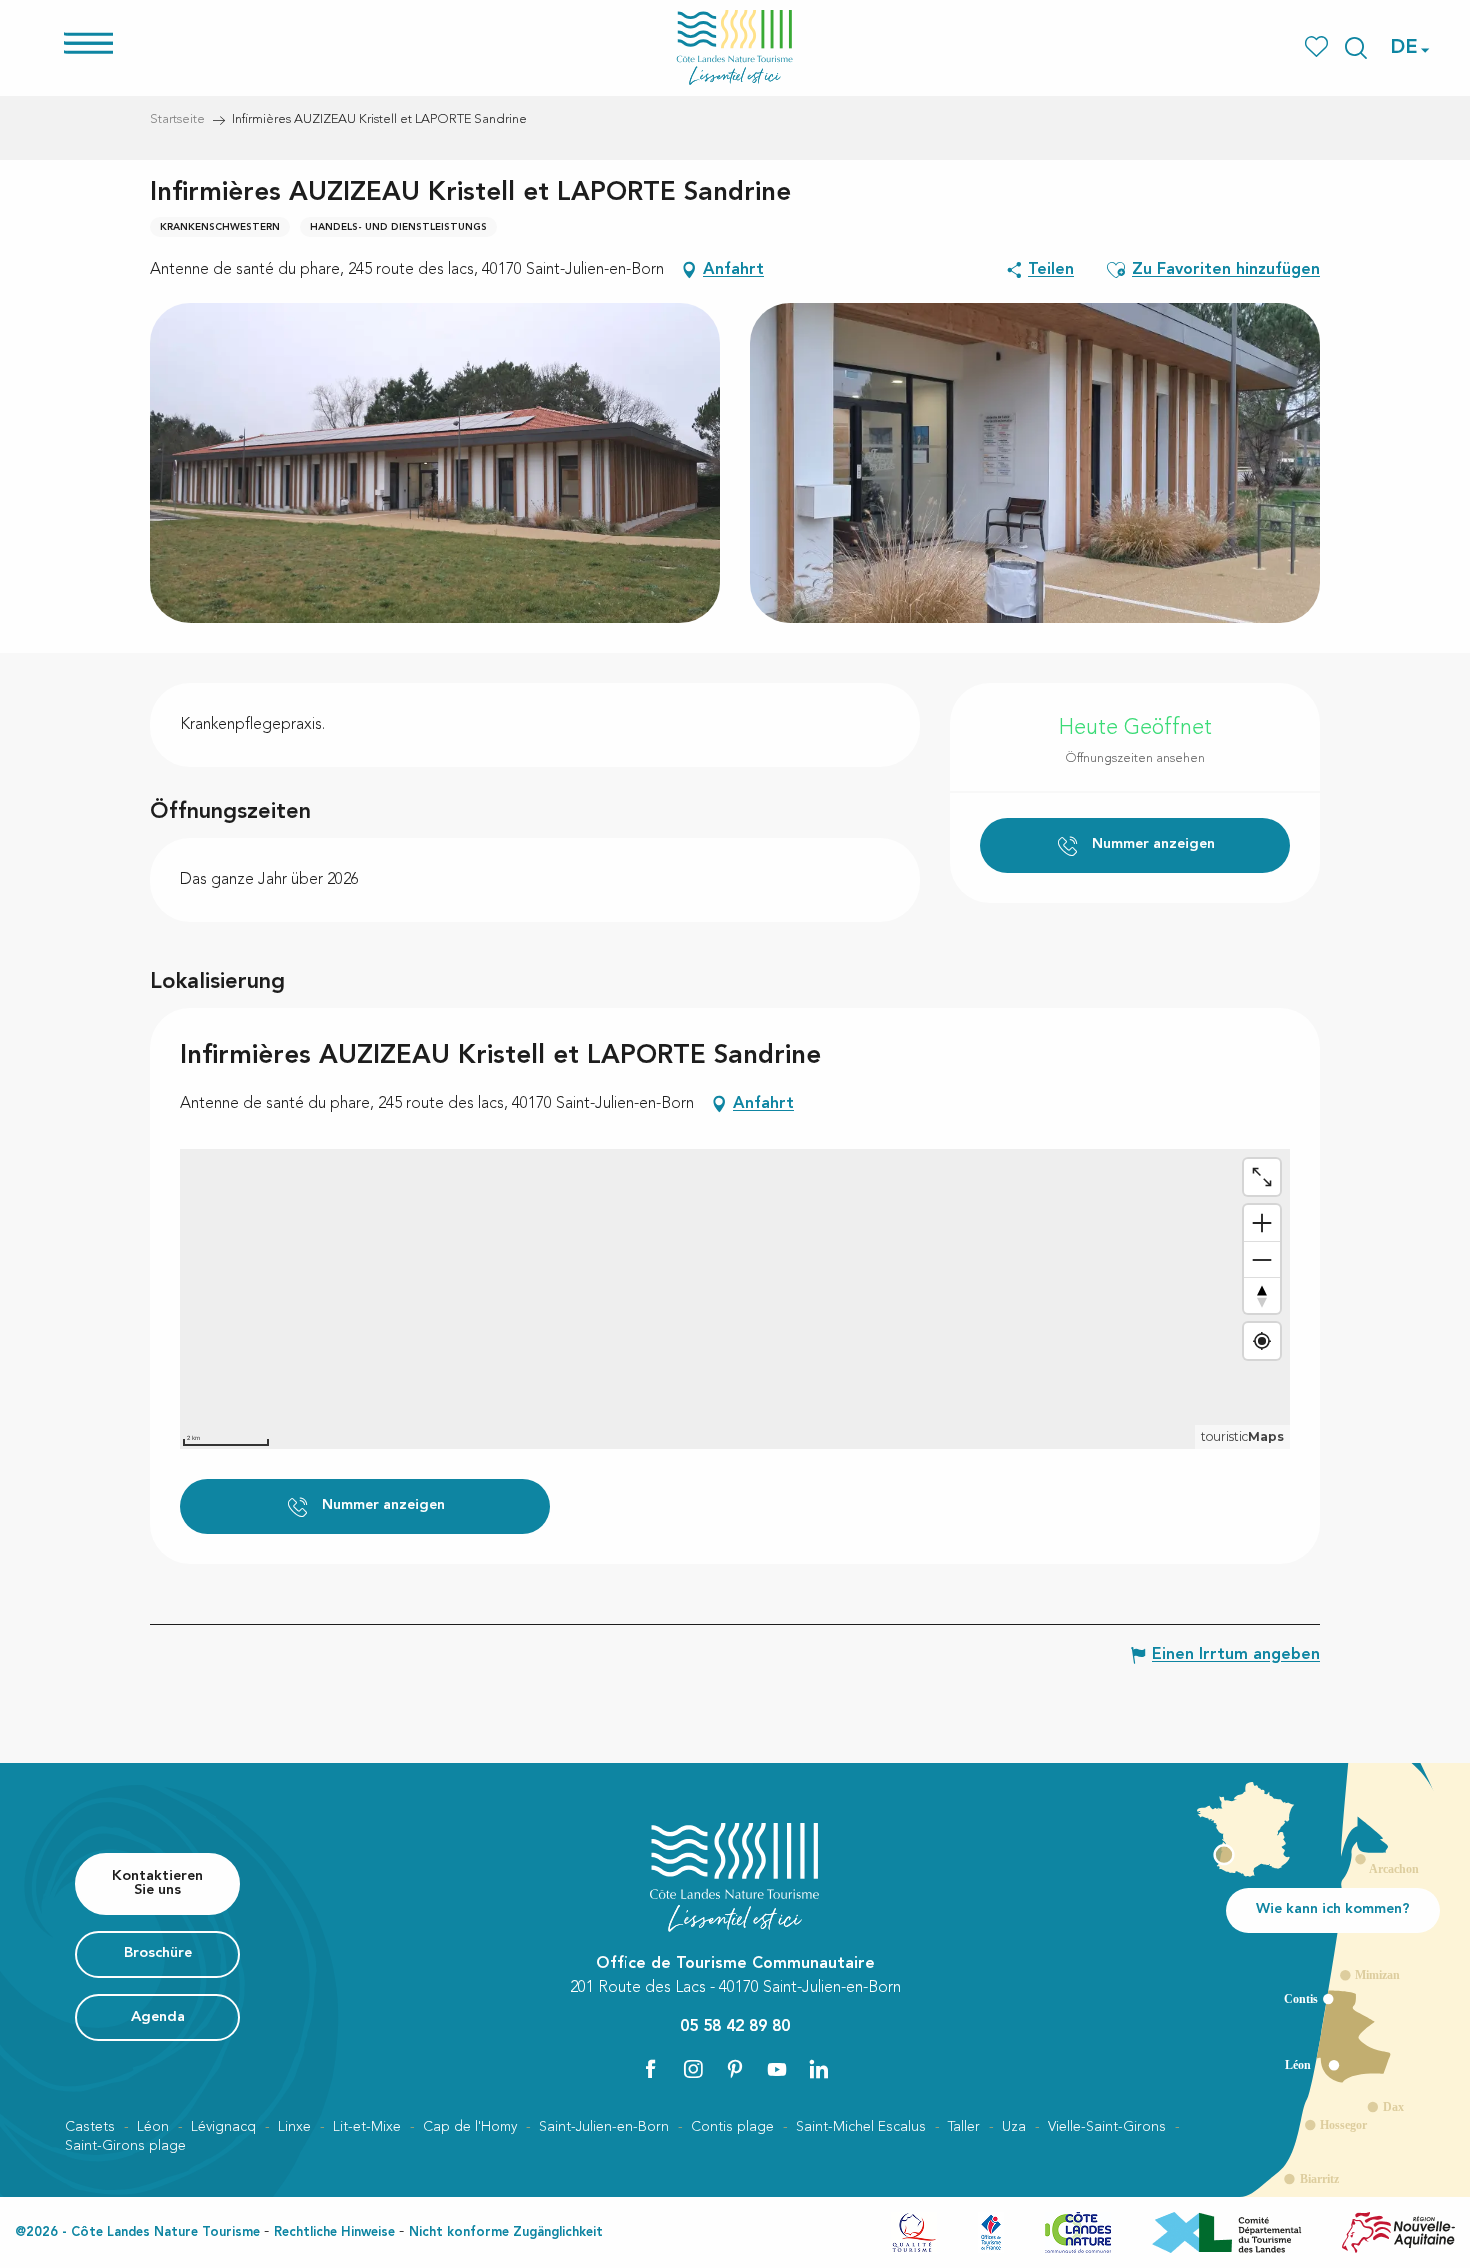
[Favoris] (1318, 47)
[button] (1356, 48)
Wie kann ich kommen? (1333, 1909)
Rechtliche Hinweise (334, 2232)
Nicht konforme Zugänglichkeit (506, 2232)
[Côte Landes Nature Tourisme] (735, 47)
